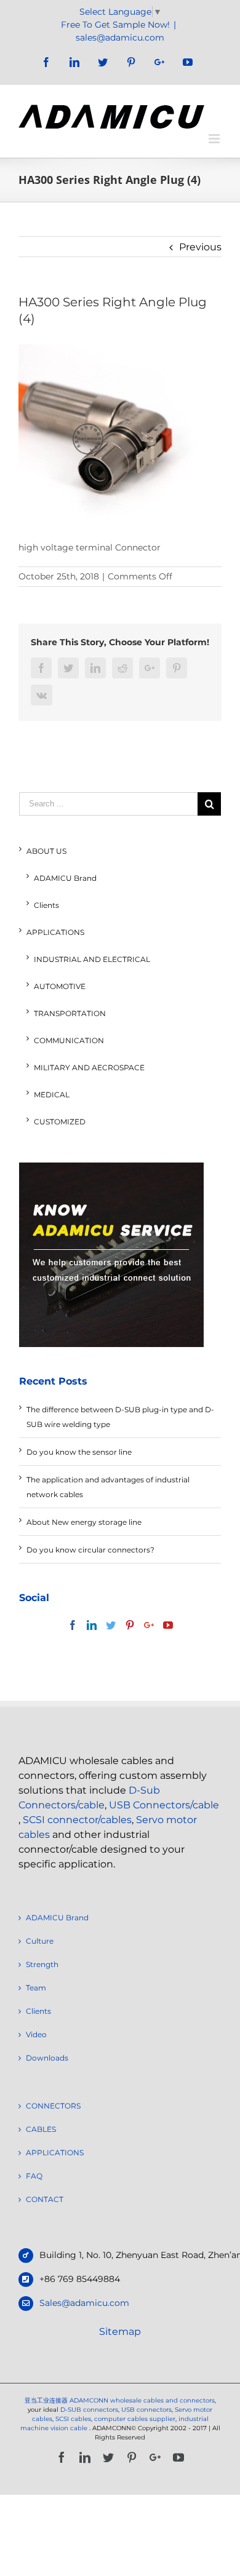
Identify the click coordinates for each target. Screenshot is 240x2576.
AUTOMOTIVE (60, 986)
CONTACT (45, 2199)
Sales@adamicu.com (84, 2303)
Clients (46, 905)
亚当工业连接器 (46, 2400)
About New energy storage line (84, 1522)
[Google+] (149, 1625)
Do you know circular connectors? (90, 1550)
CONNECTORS (53, 2106)
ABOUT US (46, 851)
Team (36, 1988)
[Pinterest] (130, 1625)
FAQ (34, 2176)
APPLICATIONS (55, 932)
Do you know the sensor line (79, 1452)
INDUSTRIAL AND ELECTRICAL (92, 959)
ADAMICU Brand (65, 878)
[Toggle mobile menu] (215, 139)
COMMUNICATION (69, 1040)
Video (36, 2034)
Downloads (47, 2058)
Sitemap (120, 2332)
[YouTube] (168, 1625)
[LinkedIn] (92, 1625)
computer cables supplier (135, 2419)
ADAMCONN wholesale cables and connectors (142, 2400)
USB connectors (146, 2410)
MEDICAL (52, 1095)
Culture (40, 1941)
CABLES (41, 2129)
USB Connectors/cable (164, 1805)
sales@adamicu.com (120, 38)
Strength (42, 1964)
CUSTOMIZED (60, 1122)
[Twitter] (111, 1625)
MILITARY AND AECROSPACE (89, 1067)
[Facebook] (73, 1625)
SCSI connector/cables (77, 1820)
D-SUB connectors (89, 2410)
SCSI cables (73, 2419)
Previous (200, 247)
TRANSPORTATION (70, 1013)
